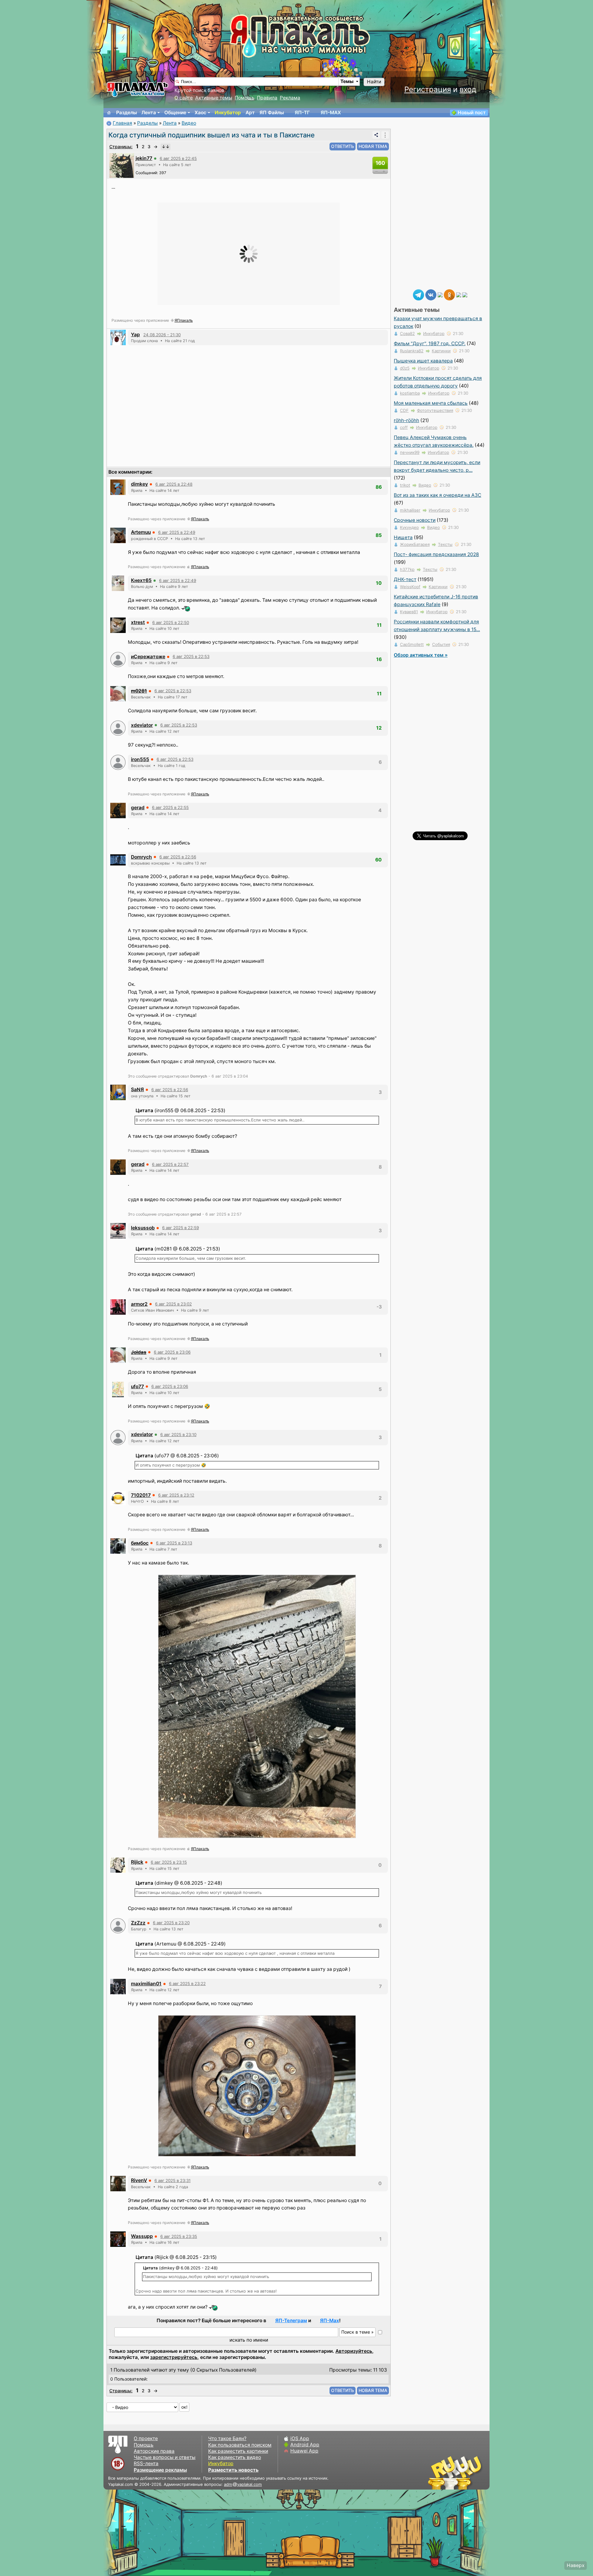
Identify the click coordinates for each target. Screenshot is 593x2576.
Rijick (137, 1862)
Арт (250, 113)
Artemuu (141, 532)
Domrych (141, 857)
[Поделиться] (376, 135)
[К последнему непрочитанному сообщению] (166, 147)
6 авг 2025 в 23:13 (174, 1543)
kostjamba (410, 393)
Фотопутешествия (435, 410)
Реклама (290, 98)
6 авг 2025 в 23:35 (179, 2236)
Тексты (445, 544)
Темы (347, 81)
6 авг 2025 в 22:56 (178, 857)
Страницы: (121, 147)
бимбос (140, 1543)
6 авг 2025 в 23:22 (187, 1983)
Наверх (576, 2565)
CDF (404, 410)
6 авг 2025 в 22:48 (174, 484)
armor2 (139, 1304)
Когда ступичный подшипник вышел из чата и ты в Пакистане (212, 135)
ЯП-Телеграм (291, 2320)
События (441, 644)
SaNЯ (137, 1089)
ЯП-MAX (331, 113)
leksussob (143, 1228)
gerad (138, 808)
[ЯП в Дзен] (440, 294)
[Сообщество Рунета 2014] (474, 2473)
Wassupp (142, 2236)
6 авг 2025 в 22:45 (178, 158)
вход (468, 89)
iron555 (140, 759)
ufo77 (137, 1386)
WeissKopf (410, 587)
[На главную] (109, 113)
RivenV (139, 2180)
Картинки (441, 351)
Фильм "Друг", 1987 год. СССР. (430, 343)
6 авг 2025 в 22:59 (181, 1228)
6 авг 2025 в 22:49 (177, 532)
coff (404, 427)
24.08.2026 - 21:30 (162, 335)
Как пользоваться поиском (240, 2445)
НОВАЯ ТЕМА (373, 146)
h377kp (407, 569)
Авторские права (154, 2451)
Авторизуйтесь (354, 2351)
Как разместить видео (235, 2457)
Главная (122, 123)
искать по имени (249, 2340)
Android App (305, 2445)
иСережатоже (148, 657)
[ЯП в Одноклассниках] (449, 294)
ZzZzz (138, 1923)
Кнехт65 (141, 580)
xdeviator (142, 725)
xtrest (138, 622)
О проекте (146, 2438)
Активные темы (214, 98)
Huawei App (304, 2451)
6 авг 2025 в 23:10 (178, 1435)
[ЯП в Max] (465, 294)
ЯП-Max (330, 2320)
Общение (175, 113)
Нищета (403, 537)
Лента (149, 113)
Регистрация (428, 89)
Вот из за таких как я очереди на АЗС (437, 495)
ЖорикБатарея (415, 544)
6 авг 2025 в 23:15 (169, 1862)
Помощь (245, 98)
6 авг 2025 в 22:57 (170, 1164)
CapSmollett (412, 644)
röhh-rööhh (406, 420)
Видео (189, 123)
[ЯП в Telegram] (418, 294)
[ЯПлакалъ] (137, 89)
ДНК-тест (405, 579)
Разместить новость (233, 2470)
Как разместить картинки (238, 2451)
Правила (267, 98)
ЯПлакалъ (184, 320)
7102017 (141, 1495)
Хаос (200, 113)
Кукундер (409, 527)
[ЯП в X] (459, 294)
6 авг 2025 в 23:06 (172, 1352)
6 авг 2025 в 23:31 (172, 2180)
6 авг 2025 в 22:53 (191, 656)
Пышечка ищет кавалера (423, 361)
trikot (405, 485)
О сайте (184, 98)
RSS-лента (146, 2463)
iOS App (300, 2438)
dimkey (139, 484)
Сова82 (407, 333)
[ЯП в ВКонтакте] (431, 294)
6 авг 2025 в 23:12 (176, 1495)
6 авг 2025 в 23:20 (171, 1923)
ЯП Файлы (272, 113)
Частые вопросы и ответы (165, 2457)
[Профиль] (122, 165)
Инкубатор (228, 113)
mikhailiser (410, 510)
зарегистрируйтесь (174, 2357)
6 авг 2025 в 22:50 (171, 622)
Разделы (126, 113)
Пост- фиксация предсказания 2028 (436, 554)
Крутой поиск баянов (199, 90)
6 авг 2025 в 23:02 (173, 1304)
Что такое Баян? (227, 2438)
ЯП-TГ (302, 113)
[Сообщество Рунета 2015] (456, 2473)
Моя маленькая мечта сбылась (431, 403)
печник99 (410, 452)
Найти (374, 82)
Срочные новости (415, 520)
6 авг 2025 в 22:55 (170, 807)
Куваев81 (409, 612)
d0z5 (405, 368)
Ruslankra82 (412, 351)
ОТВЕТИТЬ (343, 146)
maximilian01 (146, 1984)
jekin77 (144, 158)
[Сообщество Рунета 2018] (437, 2473)
